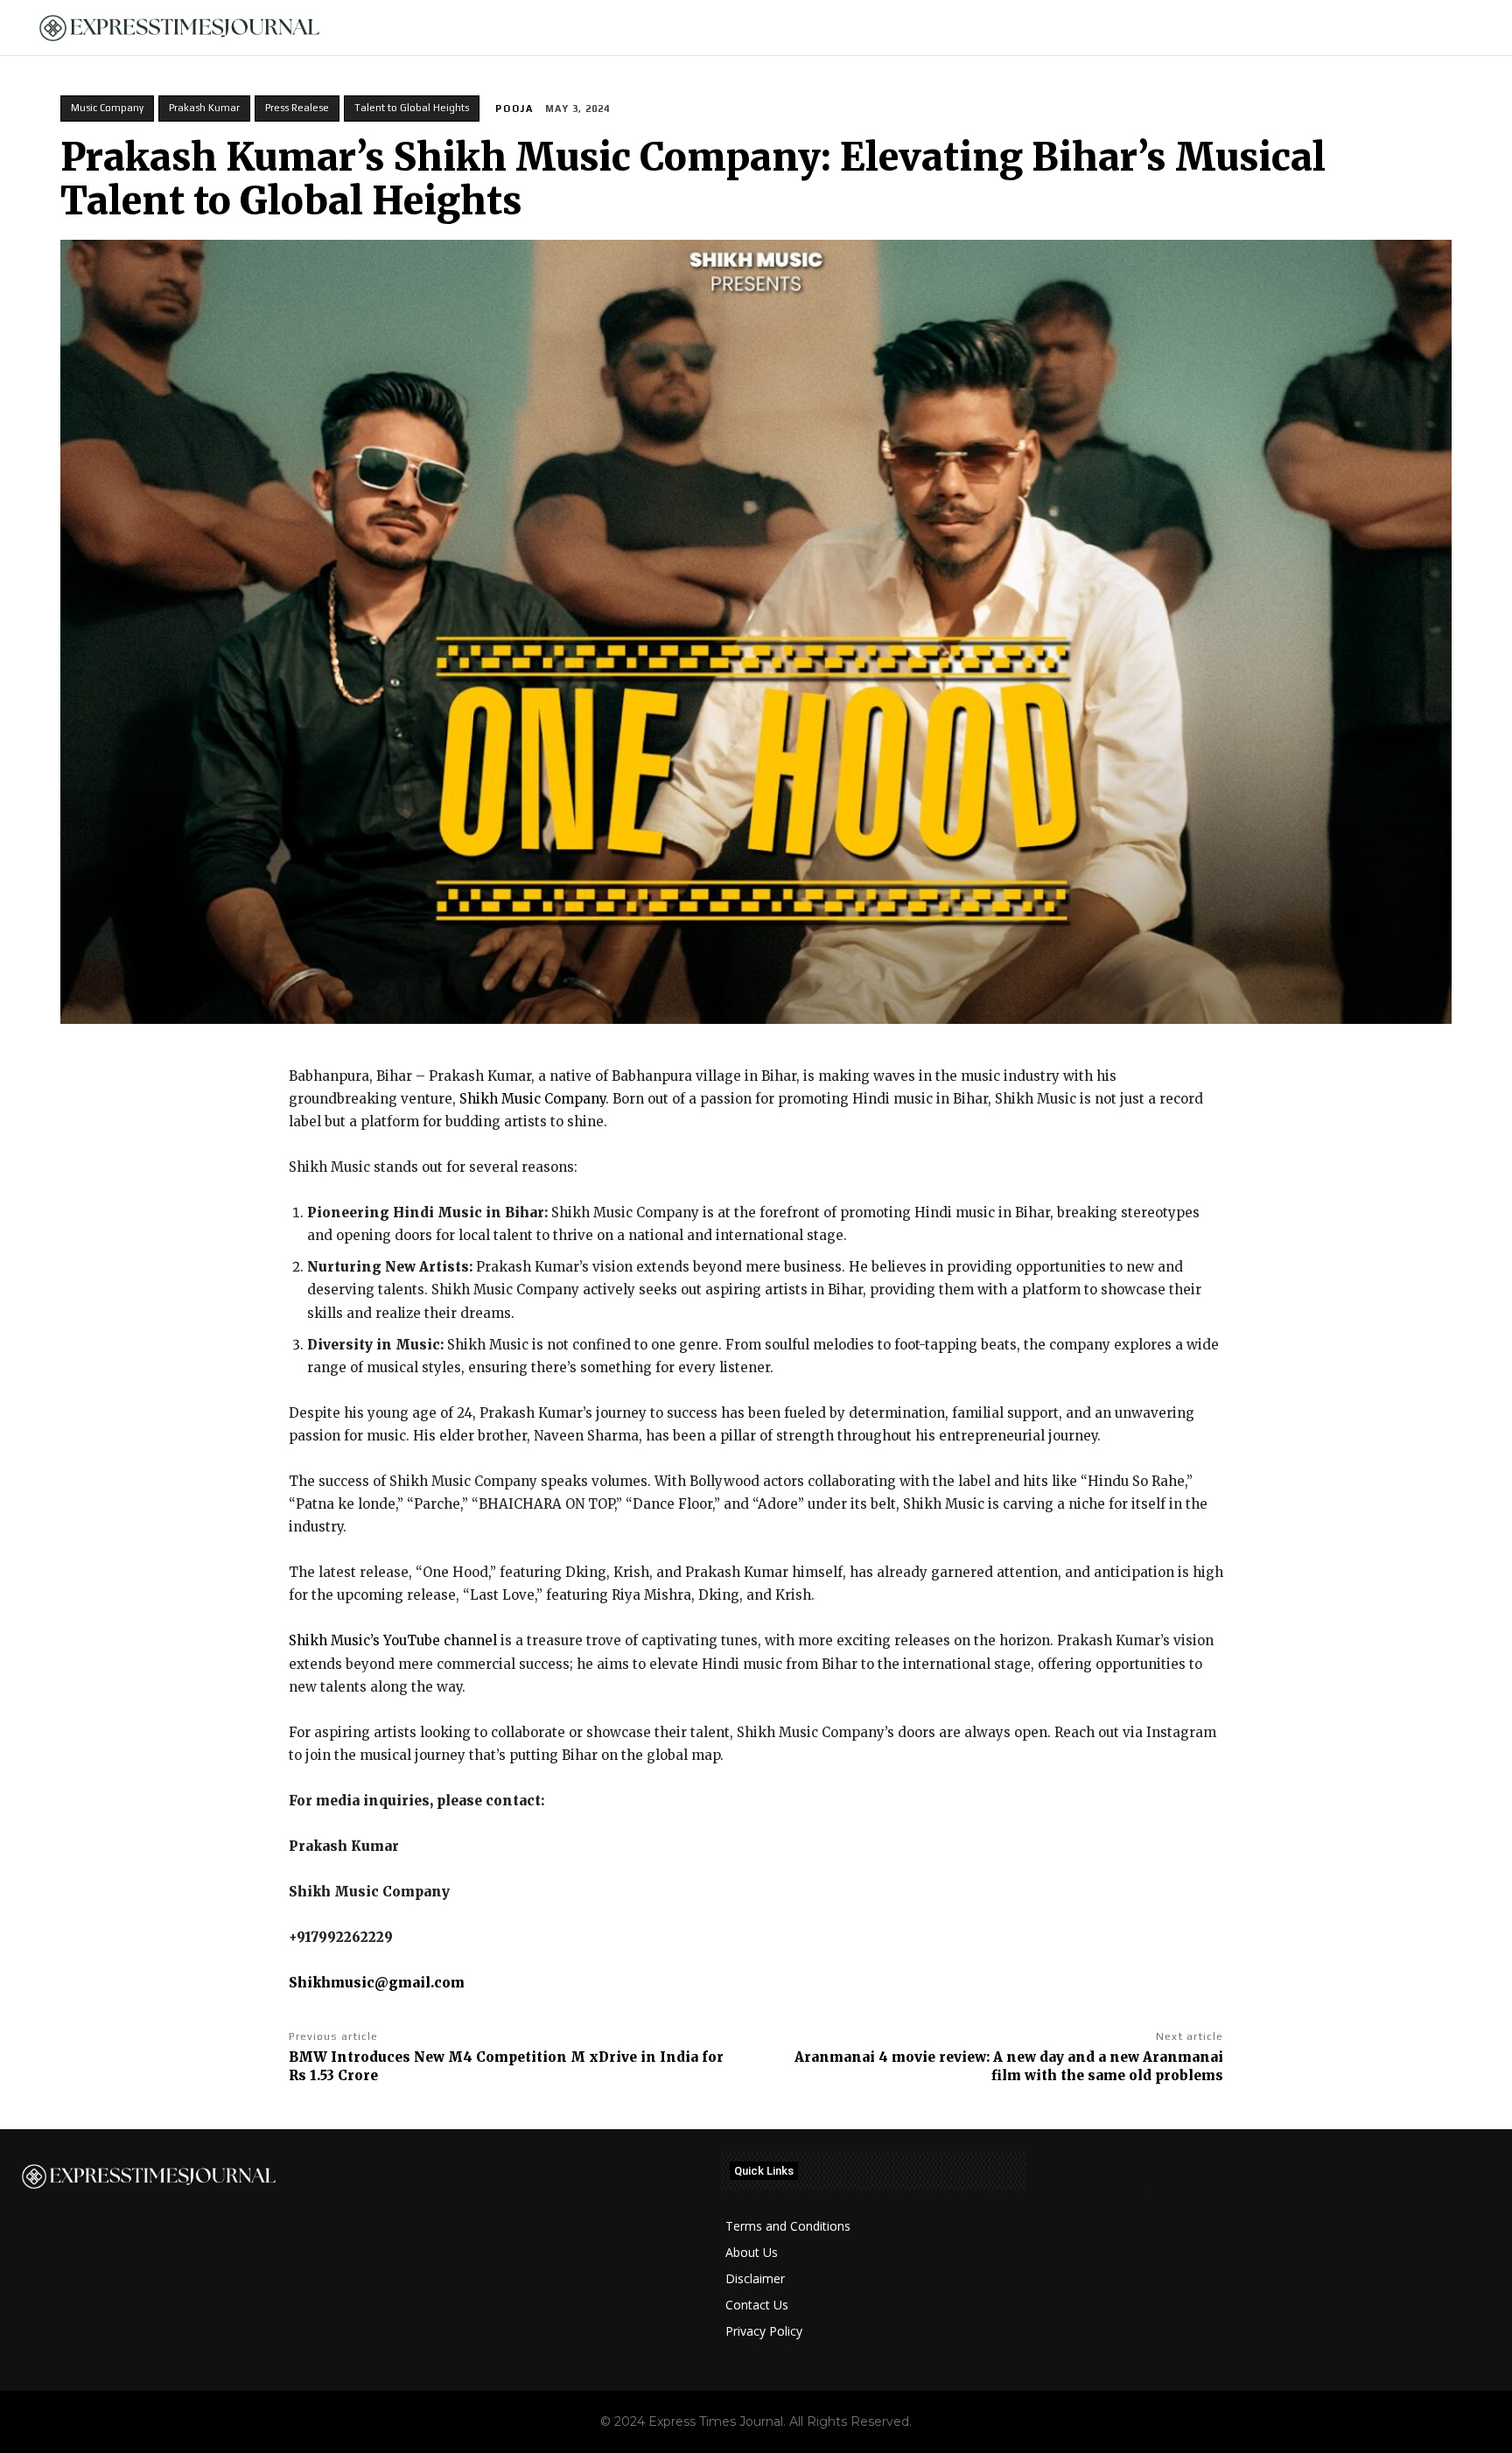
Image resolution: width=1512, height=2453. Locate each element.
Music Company (107, 108)
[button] (1469, 28)
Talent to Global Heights (412, 108)
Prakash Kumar (204, 108)
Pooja (514, 109)
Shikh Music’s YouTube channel (393, 1640)
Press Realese (297, 108)
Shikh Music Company (532, 1099)
